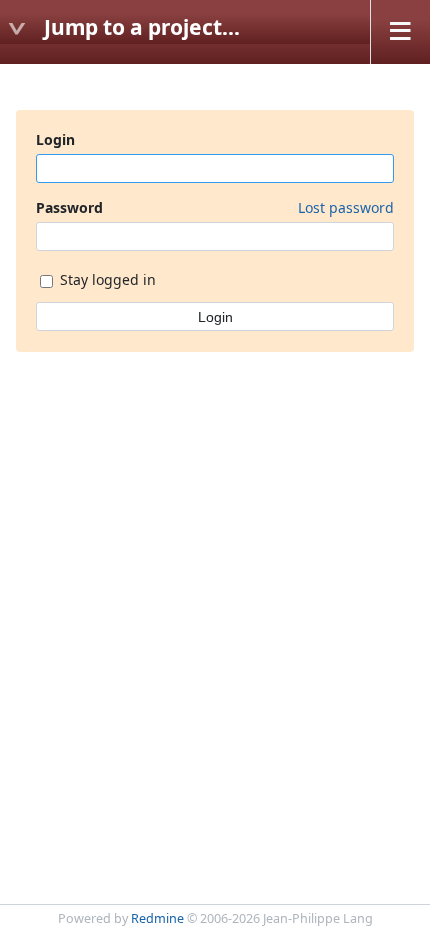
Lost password (346, 207)
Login (55, 139)
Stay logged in (106, 279)
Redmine (157, 918)
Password (215, 207)
